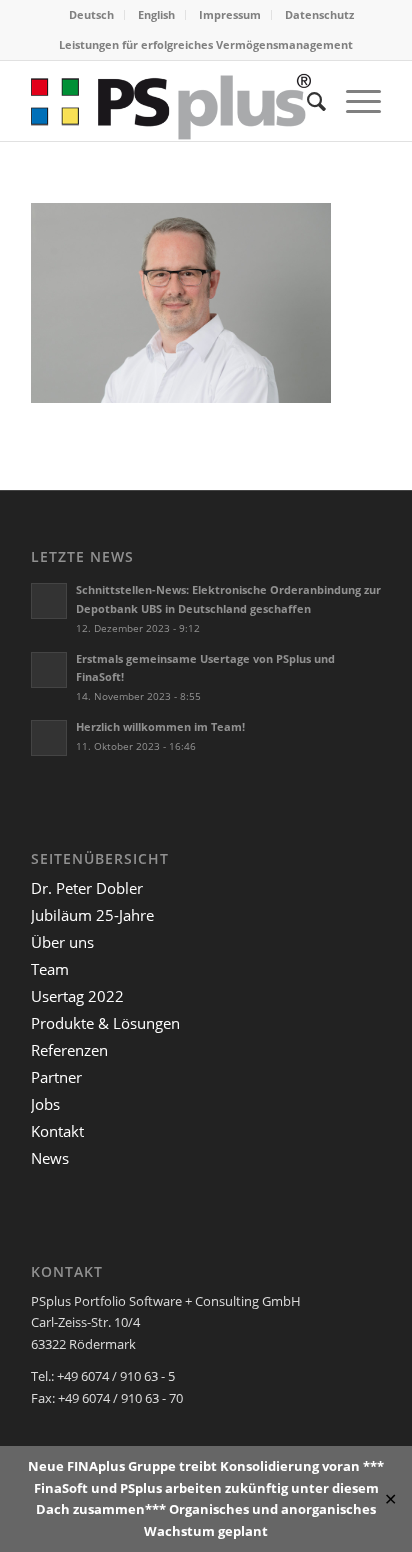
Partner (56, 1077)
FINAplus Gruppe (121, 1466)
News (50, 1158)
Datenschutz (319, 14)
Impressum (230, 14)
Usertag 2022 (77, 996)
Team (50, 969)
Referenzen (69, 1050)
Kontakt (57, 1131)
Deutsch (91, 14)
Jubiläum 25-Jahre (92, 915)
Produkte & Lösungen (105, 1023)
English (156, 14)
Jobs (45, 1104)
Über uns (62, 942)
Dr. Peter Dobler (87, 888)
